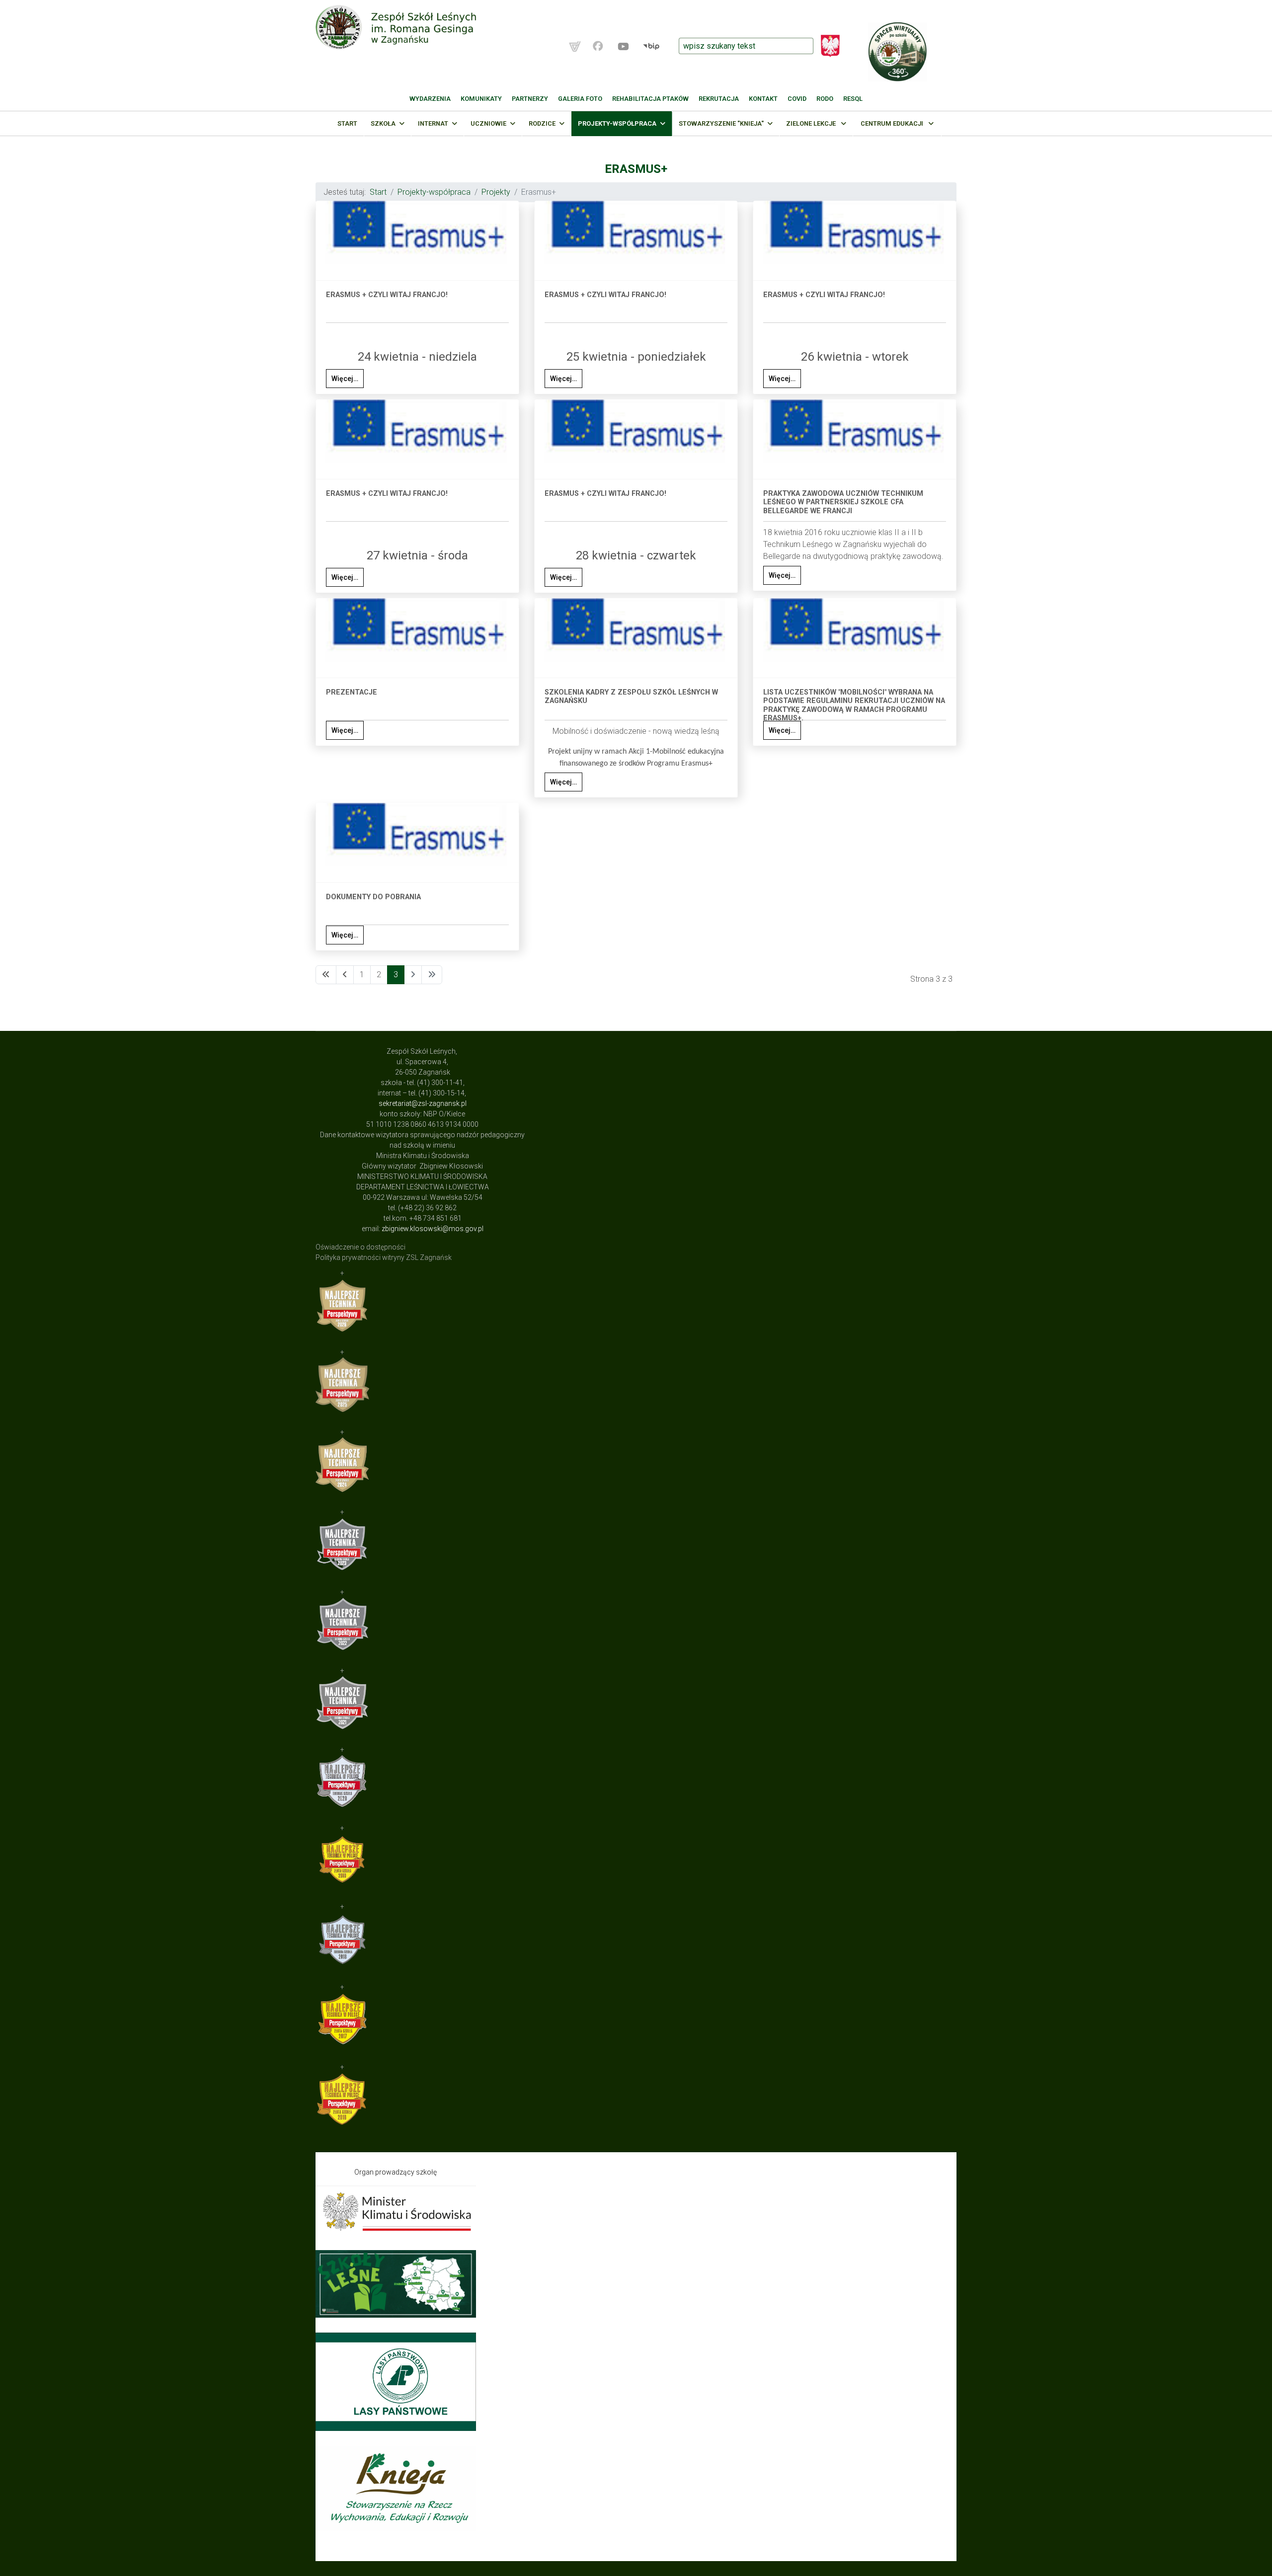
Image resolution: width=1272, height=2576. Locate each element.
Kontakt (763, 99)
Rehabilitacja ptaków (650, 99)
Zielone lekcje (812, 123)
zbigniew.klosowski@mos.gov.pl (433, 1229)
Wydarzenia (430, 99)
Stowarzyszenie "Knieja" (721, 123)
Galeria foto (580, 99)
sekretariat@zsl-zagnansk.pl (423, 1103)
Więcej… (345, 379)
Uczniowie (488, 123)
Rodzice (542, 123)
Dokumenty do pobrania (373, 897)
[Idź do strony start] (326, 975)
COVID (797, 99)
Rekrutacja (719, 99)
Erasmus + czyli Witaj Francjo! (387, 295)
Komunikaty (481, 99)
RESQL (853, 99)
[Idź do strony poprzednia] (345, 975)
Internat (433, 123)
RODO (825, 99)
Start (347, 123)
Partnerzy (530, 99)
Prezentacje (352, 692)
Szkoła (383, 123)
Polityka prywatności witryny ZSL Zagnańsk (384, 1257)
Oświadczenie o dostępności (360, 1247)
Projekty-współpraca (617, 123)
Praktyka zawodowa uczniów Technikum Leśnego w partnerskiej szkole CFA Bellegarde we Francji (843, 502)
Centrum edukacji (893, 123)
